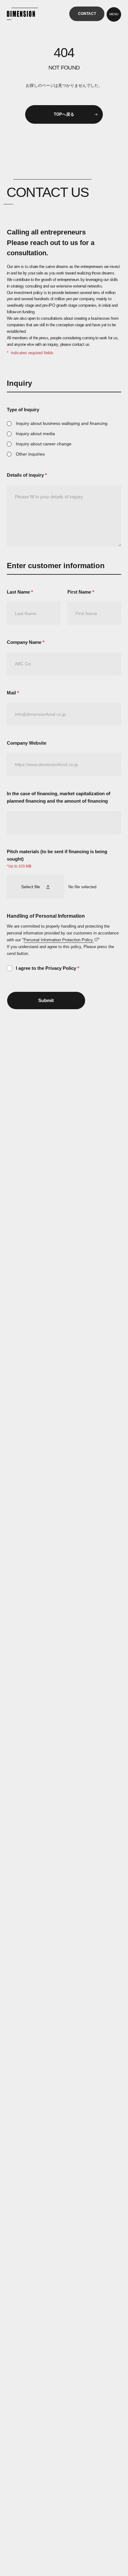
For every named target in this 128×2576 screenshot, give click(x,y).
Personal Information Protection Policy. (59, 940)
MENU (114, 14)
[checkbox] (64, 439)
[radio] (64, 423)
